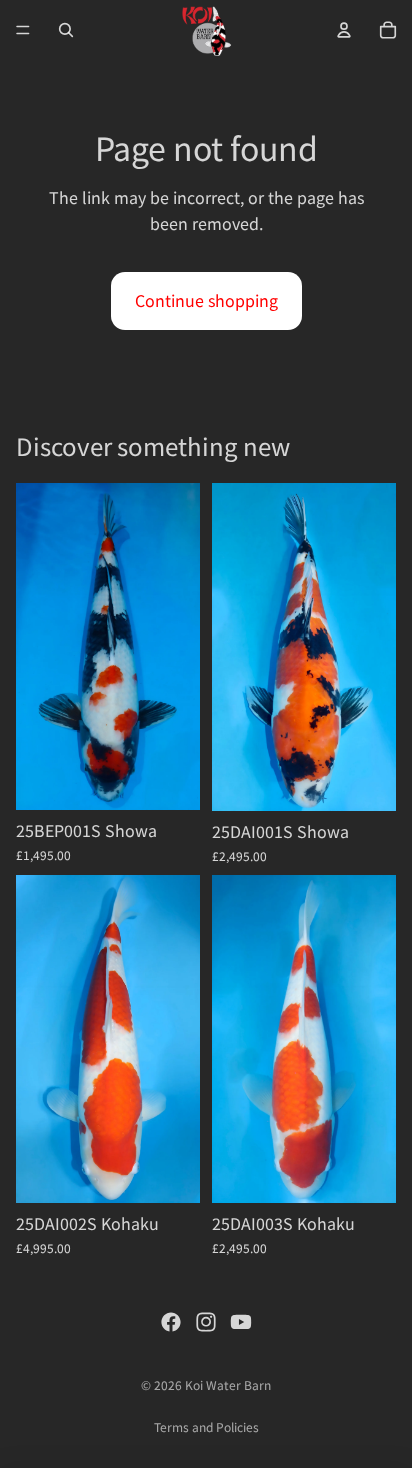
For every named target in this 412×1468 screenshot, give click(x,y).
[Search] (66, 30)
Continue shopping (206, 300)
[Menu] (23, 30)
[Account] (344, 30)
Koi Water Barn (228, 1384)
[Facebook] (171, 1322)
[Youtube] (241, 1322)
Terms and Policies (206, 1426)
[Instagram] (206, 1322)
